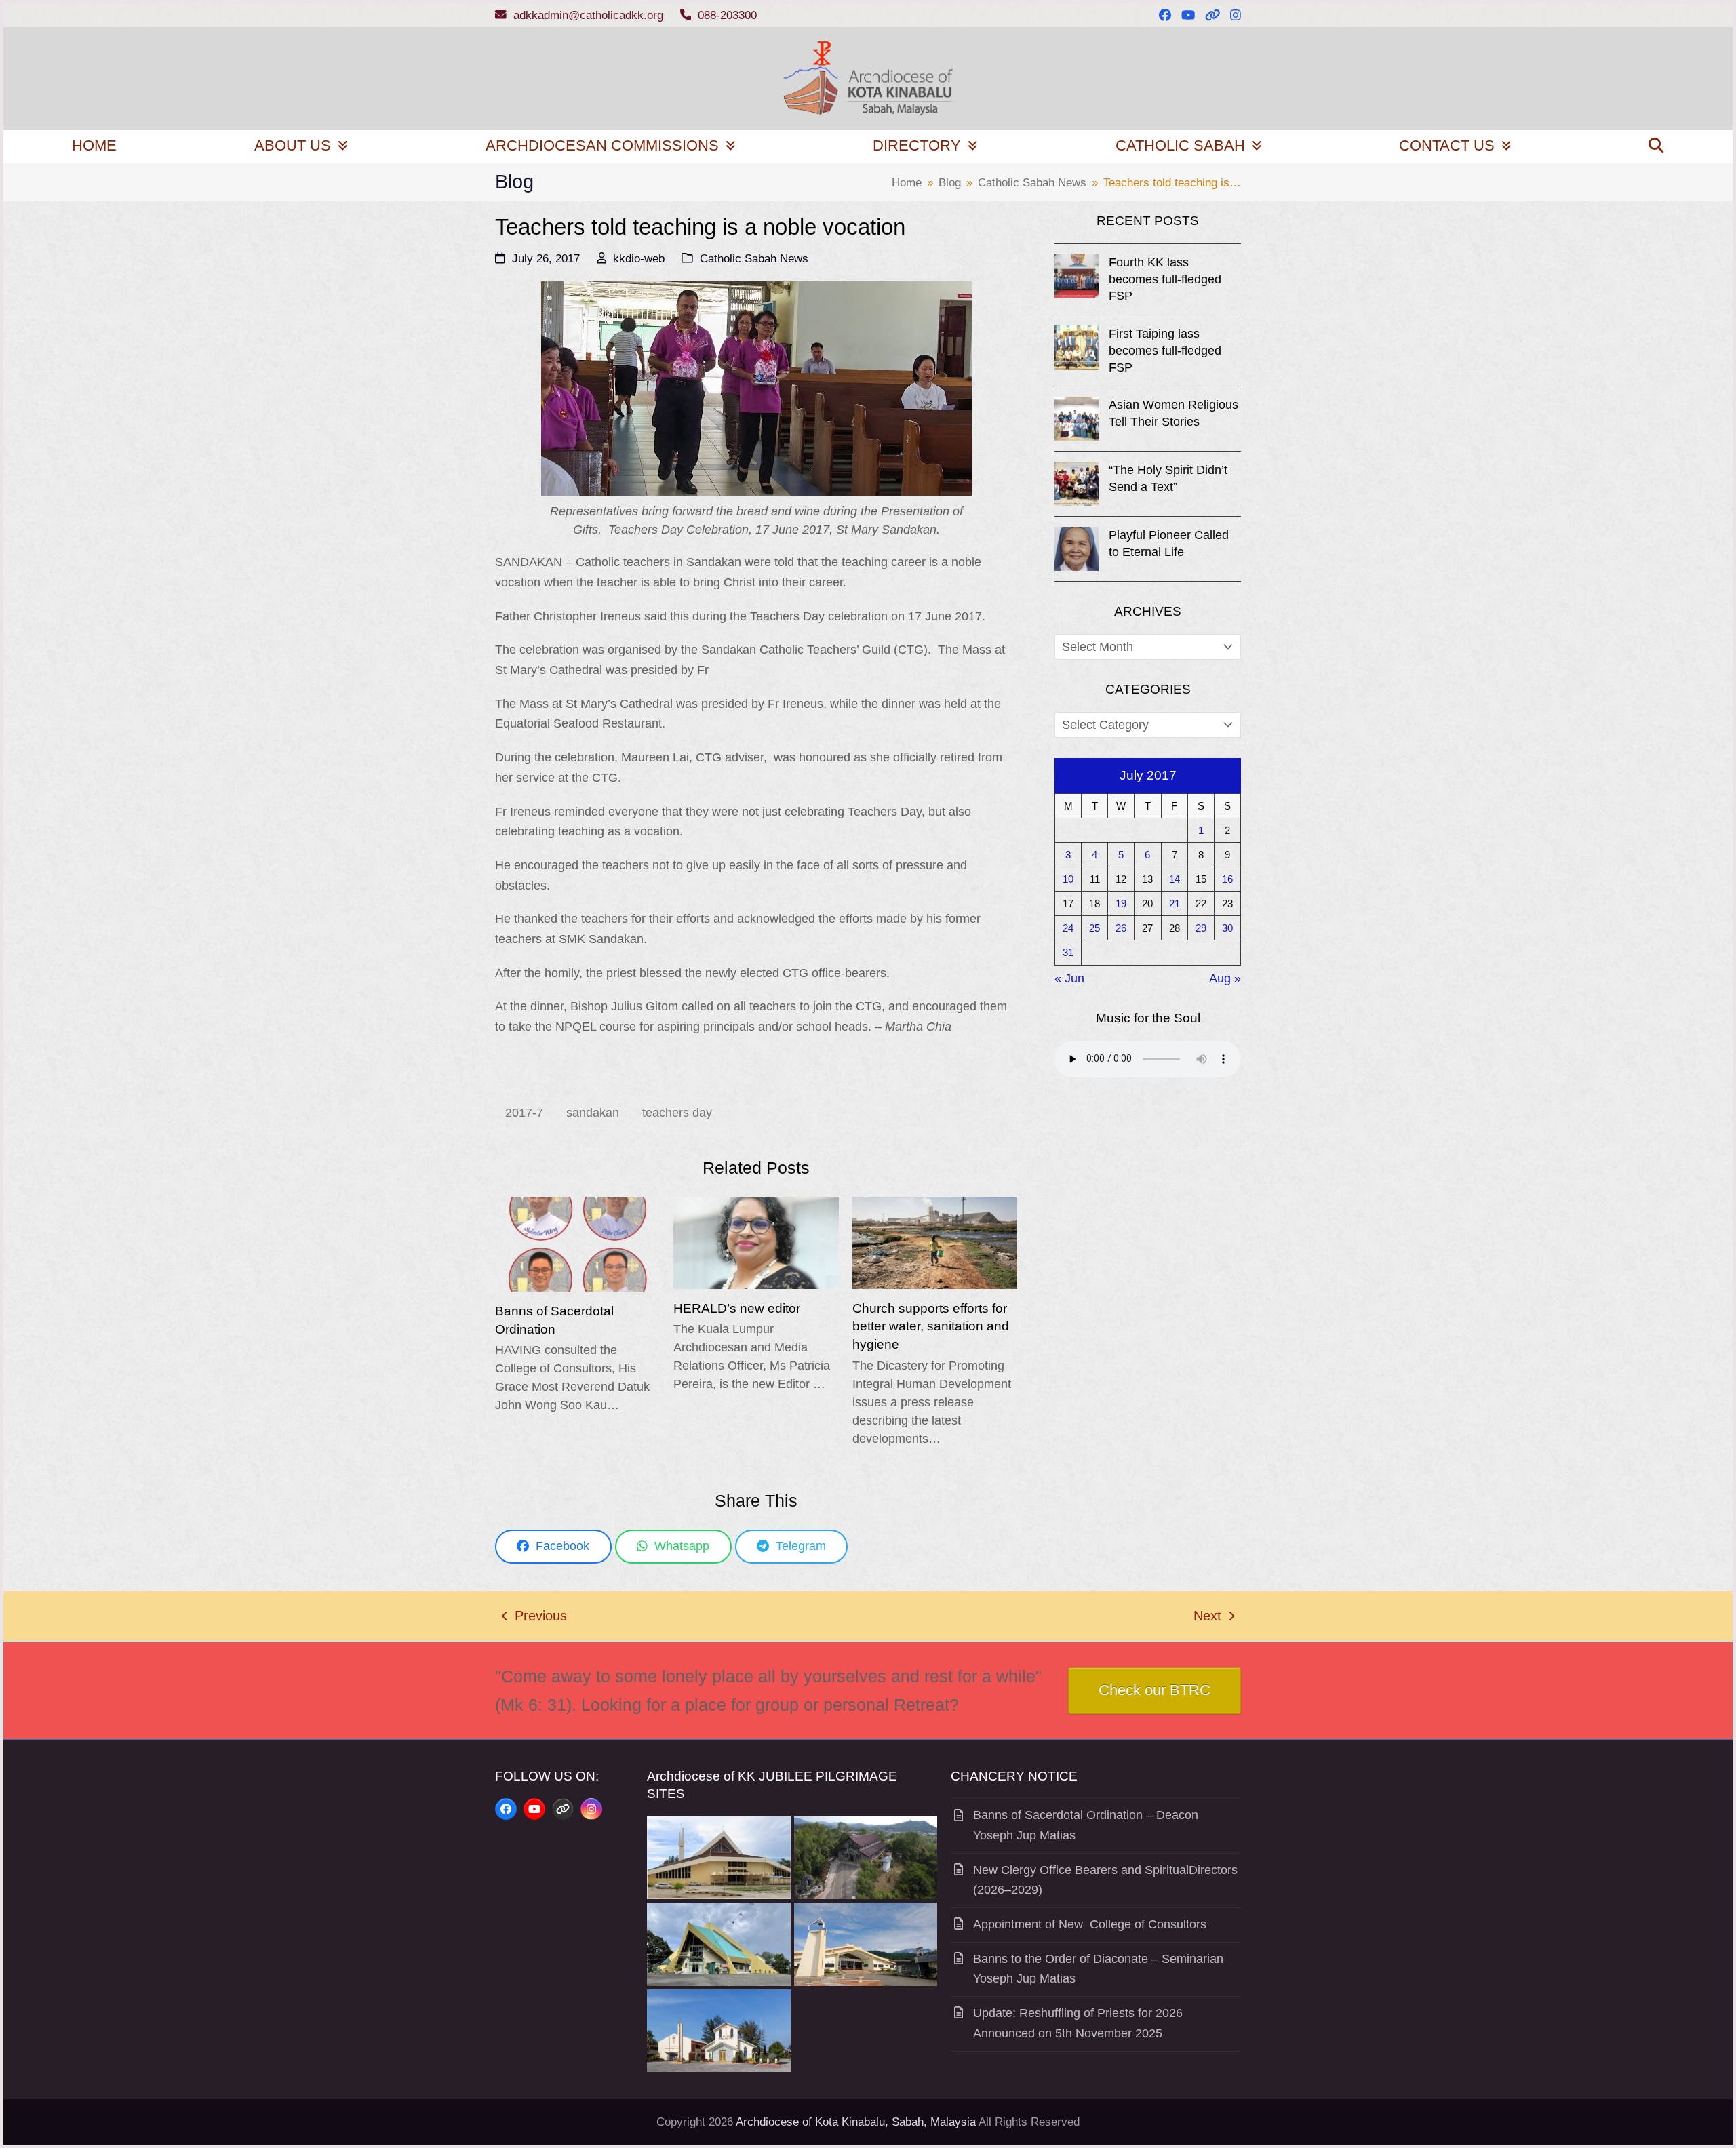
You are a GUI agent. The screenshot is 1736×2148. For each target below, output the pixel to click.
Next (1208, 1618)
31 (1068, 952)
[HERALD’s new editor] (756, 1242)
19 (1121, 903)
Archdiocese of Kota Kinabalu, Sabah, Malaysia (856, 2122)
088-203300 (727, 15)
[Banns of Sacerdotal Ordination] (577, 1244)
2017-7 (524, 1113)
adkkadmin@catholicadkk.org (588, 15)
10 (1068, 879)
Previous (534, 1618)
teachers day (677, 1113)
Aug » (1225, 978)
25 (1094, 928)
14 (1175, 879)
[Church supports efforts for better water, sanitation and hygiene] (935, 1242)
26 (1121, 928)
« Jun (1069, 978)
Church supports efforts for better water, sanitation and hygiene (931, 1326)
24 (1068, 928)
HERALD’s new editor (737, 1308)
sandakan (593, 1113)
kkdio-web (639, 259)
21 (1175, 903)
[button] (1656, 146)
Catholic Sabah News (754, 259)
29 (1201, 928)
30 (1227, 928)
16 (1227, 879)
